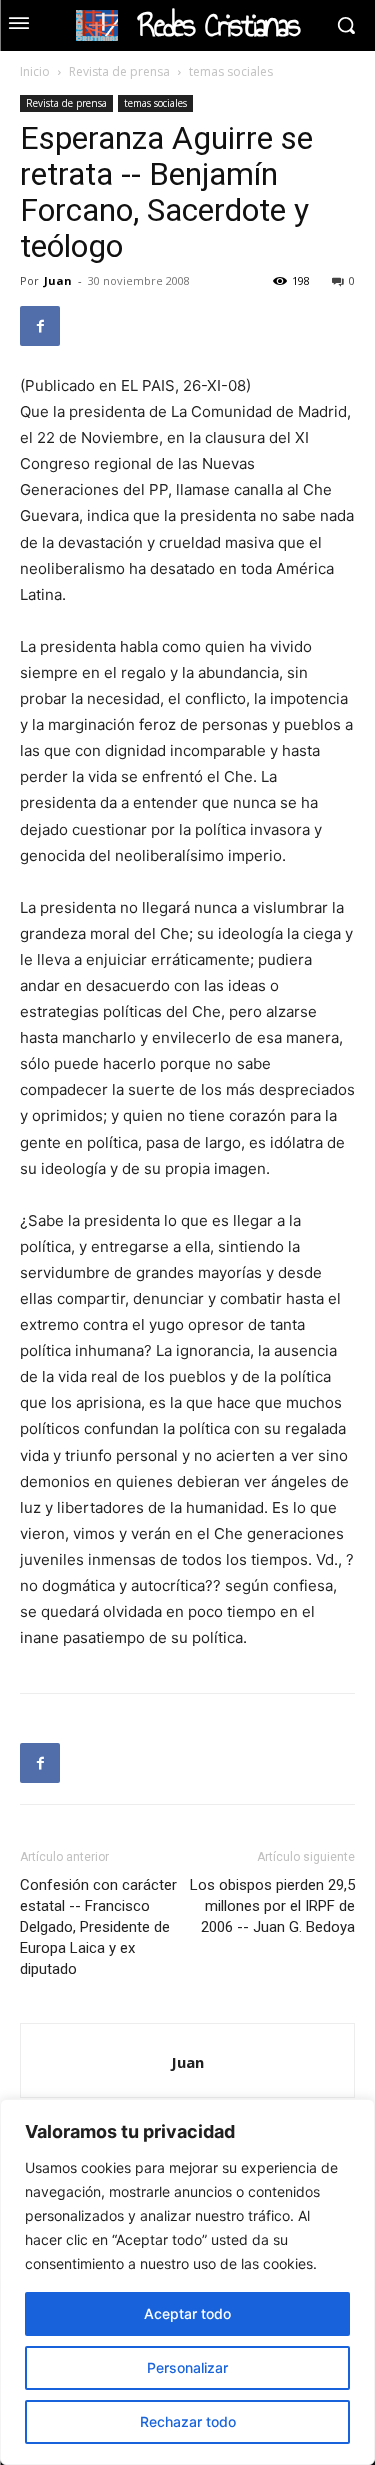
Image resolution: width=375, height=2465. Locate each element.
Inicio (35, 71)
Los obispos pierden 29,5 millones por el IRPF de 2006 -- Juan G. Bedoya (272, 1906)
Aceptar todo (187, 2313)
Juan (58, 280)
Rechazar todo (188, 2421)
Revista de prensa (119, 71)
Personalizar (187, 2367)
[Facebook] (40, 326)
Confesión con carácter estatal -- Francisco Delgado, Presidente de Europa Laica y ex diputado (98, 1927)
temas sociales (231, 71)
